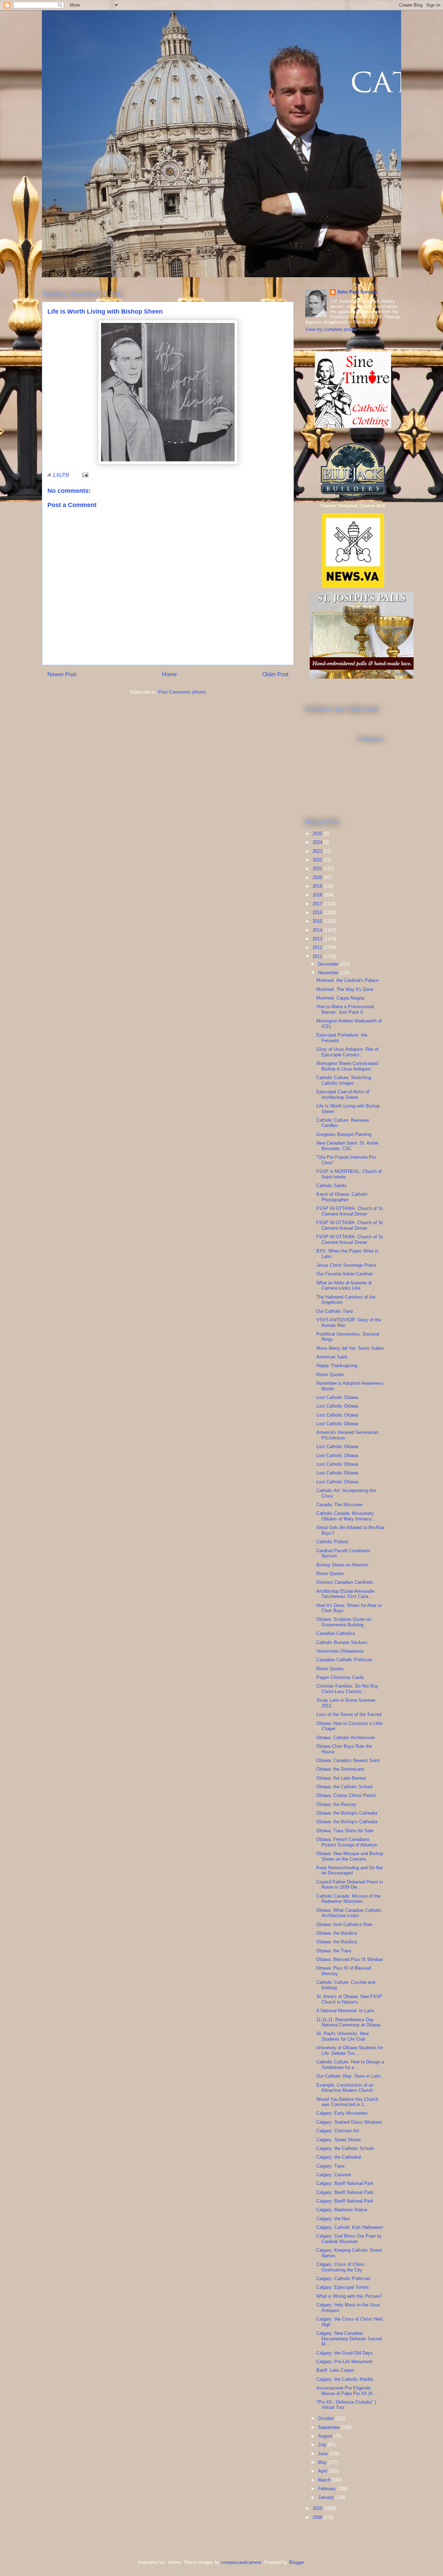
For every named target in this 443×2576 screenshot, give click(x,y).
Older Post (275, 674)
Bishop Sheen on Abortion (342, 1565)
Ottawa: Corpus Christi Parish (346, 1795)
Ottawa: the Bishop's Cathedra (347, 1813)
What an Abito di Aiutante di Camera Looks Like (344, 1286)
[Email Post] (85, 475)
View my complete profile (331, 329)
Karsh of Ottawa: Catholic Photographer (342, 1197)
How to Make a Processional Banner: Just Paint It (345, 1009)
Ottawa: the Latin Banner (341, 1778)
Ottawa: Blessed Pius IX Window (350, 1959)
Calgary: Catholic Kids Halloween (350, 2227)
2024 (318, 842)
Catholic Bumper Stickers (342, 1642)
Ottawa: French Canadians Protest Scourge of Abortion (347, 1842)
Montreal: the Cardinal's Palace (347, 980)
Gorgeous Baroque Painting (344, 1134)
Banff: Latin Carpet (335, 2370)
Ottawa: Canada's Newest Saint (348, 1760)
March (325, 2480)
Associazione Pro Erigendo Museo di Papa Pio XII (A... (347, 2391)
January (327, 2497)
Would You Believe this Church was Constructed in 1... (347, 2102)
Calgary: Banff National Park (345, 2183)
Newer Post (62, 674)
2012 (318, 947)
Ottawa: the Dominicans (340, 1769)
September (330, 2427)
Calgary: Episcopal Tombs (343, 2287)
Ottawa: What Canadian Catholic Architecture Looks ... (349, 1913)
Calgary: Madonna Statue (342, 2210)
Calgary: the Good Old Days (345, 2353)
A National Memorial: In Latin (345, 2011)
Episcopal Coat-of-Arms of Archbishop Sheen (343, 1095)
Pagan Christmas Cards (340, 1677)
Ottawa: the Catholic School (344, 1787)
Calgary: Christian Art (338, 2131)
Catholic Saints (332, 1186)
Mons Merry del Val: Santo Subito (350, 1348)
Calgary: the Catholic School (345, 2148)
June (324, 2454)
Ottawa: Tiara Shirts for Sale (345, 1831)
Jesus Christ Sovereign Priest (346, 1265)
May (323, 2462)
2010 (318, 2508)
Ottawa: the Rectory (336, 1804)
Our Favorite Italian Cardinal (344, 1274)
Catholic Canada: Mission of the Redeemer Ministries (348, 1899)
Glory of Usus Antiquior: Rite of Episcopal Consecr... (347, 1052)
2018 (318, 895)
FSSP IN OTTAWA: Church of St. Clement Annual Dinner (350, 1211)
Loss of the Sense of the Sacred (349, 1714)
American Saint (332, 1357)
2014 (318, 930)
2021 (318, 869)
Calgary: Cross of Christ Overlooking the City (340, 2267)
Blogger (296, 2562)
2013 (318, 939)
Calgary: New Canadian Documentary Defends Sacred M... (349, 2339)
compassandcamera (241, 2562)
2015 (318, 921)
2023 (318, 851)
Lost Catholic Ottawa (337, 1397)
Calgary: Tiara (330, 2166)
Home (169, 674)
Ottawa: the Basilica (337, 1933)
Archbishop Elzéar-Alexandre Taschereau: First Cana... (345, 1594)
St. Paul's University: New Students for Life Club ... (343, 2036)
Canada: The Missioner (340, 1505)
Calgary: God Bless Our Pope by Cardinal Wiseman (349, 2239)
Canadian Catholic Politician (344, 1660)
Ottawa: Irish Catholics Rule (344, 1924)
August (326, 2436)
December (329, 964)
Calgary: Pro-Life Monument (344, 2362)
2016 (318, 912)
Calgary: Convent (334, 2175)
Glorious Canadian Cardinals (345, 1582)
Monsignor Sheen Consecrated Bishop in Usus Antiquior (347, 1066)
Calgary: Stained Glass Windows (349, 2122)
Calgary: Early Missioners (342, 2113)
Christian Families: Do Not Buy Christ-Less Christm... (347, 1689)
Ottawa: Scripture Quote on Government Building (344, 1622)
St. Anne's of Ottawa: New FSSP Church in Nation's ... (349, 1999)
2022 (318, 860)
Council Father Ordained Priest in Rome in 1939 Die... (350, 1885)
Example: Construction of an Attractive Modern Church (345, 2088)
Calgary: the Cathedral (339, 2157)
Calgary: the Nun (333, 2219)
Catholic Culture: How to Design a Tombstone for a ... (350, 2065)
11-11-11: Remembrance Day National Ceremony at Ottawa (348, 2022)
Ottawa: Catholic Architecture (346, 1738)
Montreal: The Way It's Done (345, 989)
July (323, 2445)
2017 (318, 904)
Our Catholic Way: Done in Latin (349, 2076)
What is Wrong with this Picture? (349, 2296)
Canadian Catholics (336, 1633)
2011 (318, 956)
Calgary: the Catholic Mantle (345, 2379)
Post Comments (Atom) (182, 692)
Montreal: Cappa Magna (340, 998)
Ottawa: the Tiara (334, 1951)
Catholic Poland (332, 1542)
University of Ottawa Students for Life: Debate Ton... (350, 2050)
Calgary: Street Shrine (338, 2140)
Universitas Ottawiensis (340, 1651)
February (328, 2489)
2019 (318, 886)
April (323, 2471)
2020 (318, 878)
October (327, 2418)
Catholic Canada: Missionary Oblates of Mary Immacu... (346, 1516)
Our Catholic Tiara (334, 1311)
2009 (318, 2517)
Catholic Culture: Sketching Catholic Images (344, 1080)
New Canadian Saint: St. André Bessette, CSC (347, 1146)
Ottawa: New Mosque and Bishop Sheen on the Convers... (350, 1856)
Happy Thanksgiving (337, 1366)
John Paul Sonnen (357, 292)
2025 (318, 834)
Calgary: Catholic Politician (343, 2279)
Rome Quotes (330, 1375)
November (329, 973)
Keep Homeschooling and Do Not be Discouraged (350, 1870)
